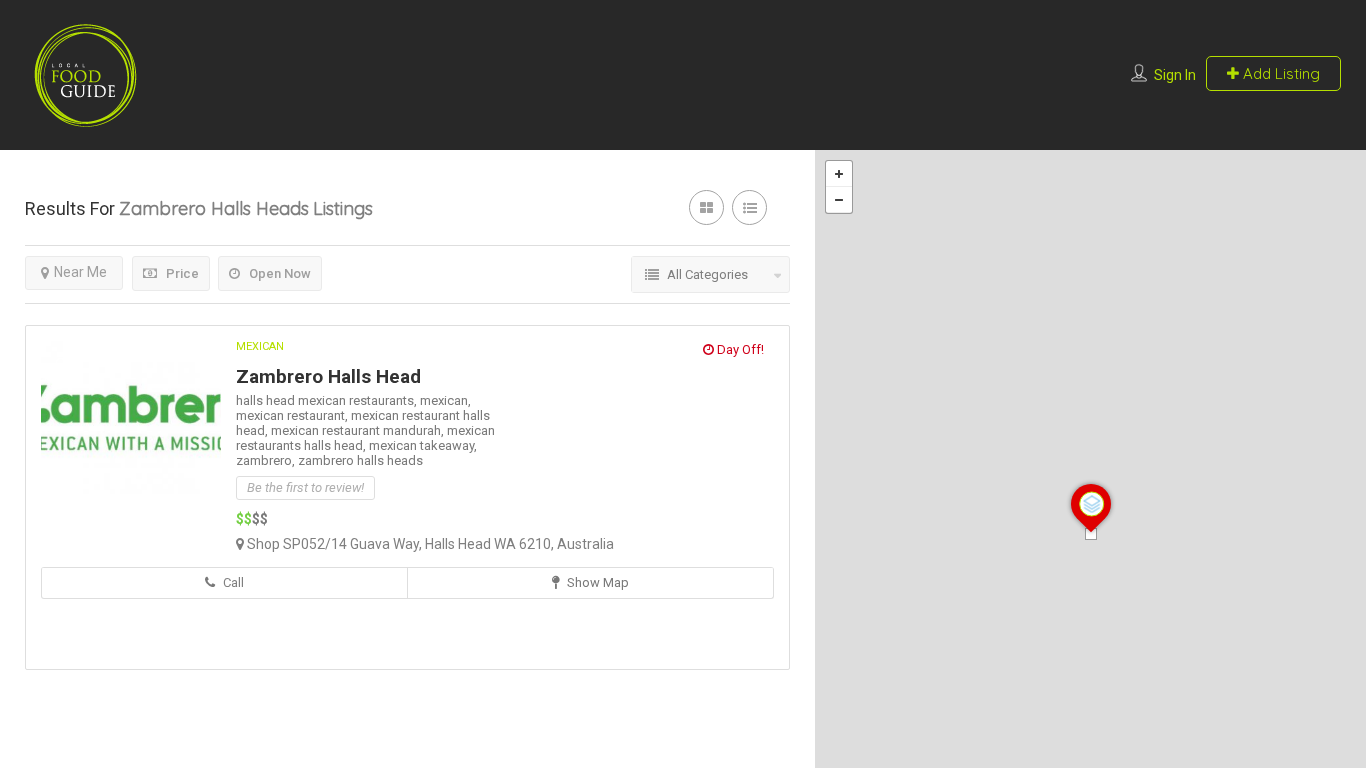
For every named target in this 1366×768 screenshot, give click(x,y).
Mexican (260, 346)
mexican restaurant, (293, 415)
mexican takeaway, (423, 445)
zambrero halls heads (360, 460)
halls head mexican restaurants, (328, 400)
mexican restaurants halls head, (365, 438)
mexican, (445, 400)
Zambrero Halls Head (328, 376)
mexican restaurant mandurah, (359, 430)
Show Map (596, 582)
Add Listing (1279, 73)
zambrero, (267, 460)
